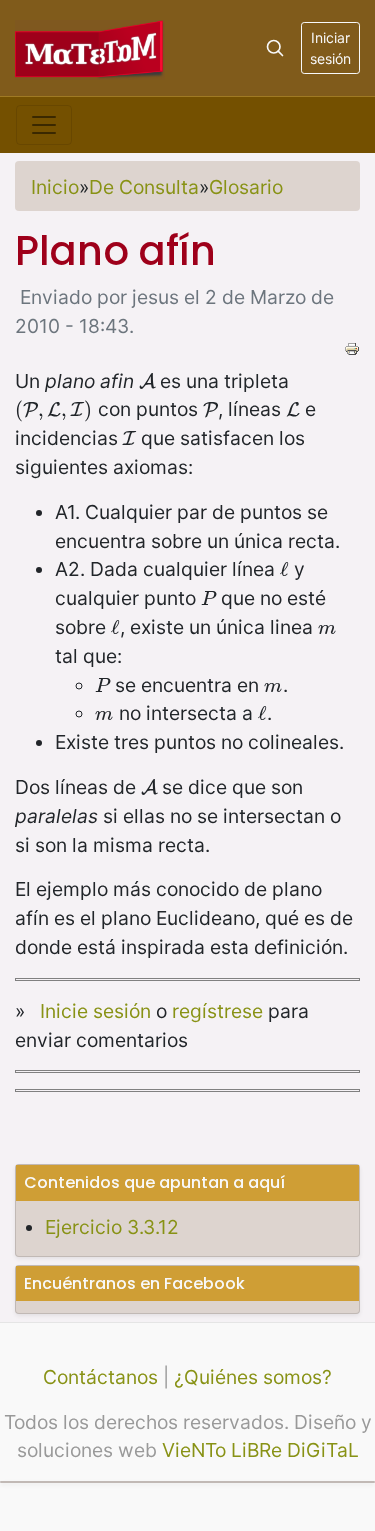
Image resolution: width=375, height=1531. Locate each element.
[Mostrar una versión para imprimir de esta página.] (352, 347)
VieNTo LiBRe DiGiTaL (260, 1450)
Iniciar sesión (330, 48)
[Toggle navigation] (44, 125)
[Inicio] (90, 47)
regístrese (217, 1011)
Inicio (55, 187)
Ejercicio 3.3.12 (112, 1227)
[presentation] (147, 381)
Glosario (246, 187)
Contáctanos (100, 1377)
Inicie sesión (95, 1011)
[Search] (275, 48)
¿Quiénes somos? (253, 1377)
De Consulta (144, 187)
